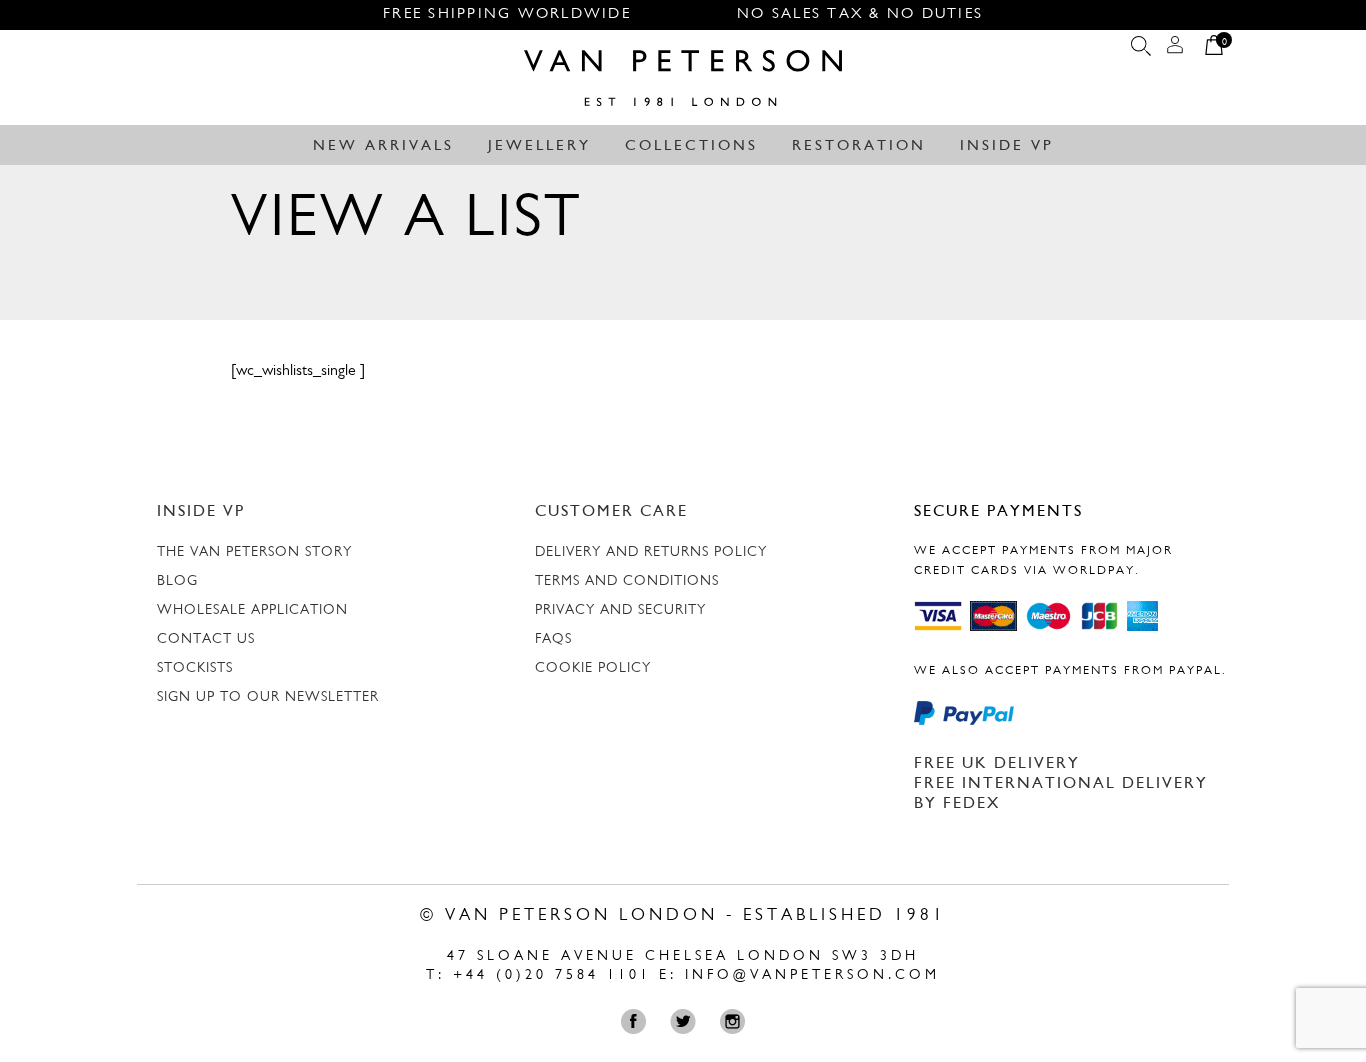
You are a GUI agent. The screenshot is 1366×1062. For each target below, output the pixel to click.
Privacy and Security (620, 610)
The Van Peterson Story (254, 552)
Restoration (859, 146)
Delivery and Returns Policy (651, 552)
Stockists (195, 668)
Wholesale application (252, 610)
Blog (177, 581)
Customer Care (611, 512)
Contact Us (206, 639)
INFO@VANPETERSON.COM (812, 975)
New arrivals (383, 146)
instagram (736, 1021)
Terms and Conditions (627, 581)
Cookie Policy (593, 668)
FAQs (553, 639)
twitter (687, 1021)
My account (1175, 50)
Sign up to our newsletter (268, 697)
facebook (638, 1021)
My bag (1214, 50)
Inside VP (1007, 146)
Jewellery (539, 146)
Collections (691, 146)
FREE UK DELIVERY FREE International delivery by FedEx (1061, 784)
